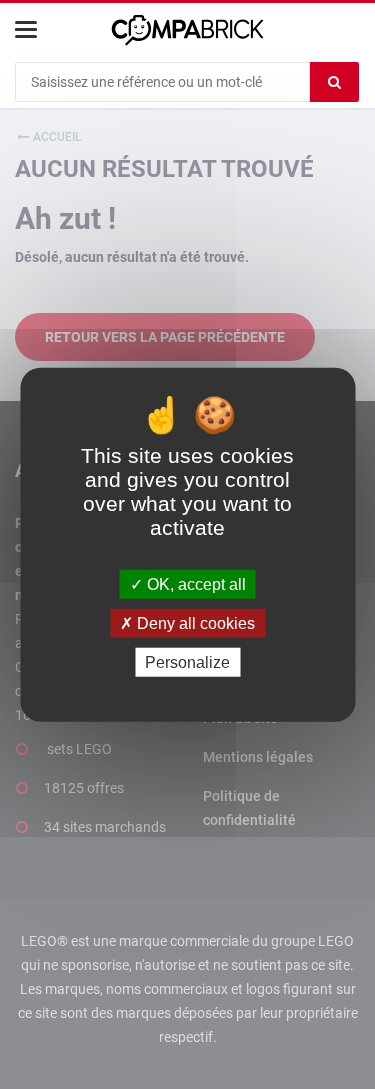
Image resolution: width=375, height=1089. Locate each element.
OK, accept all (194, 583)
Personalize (187, 662)
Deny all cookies (194, 622)
